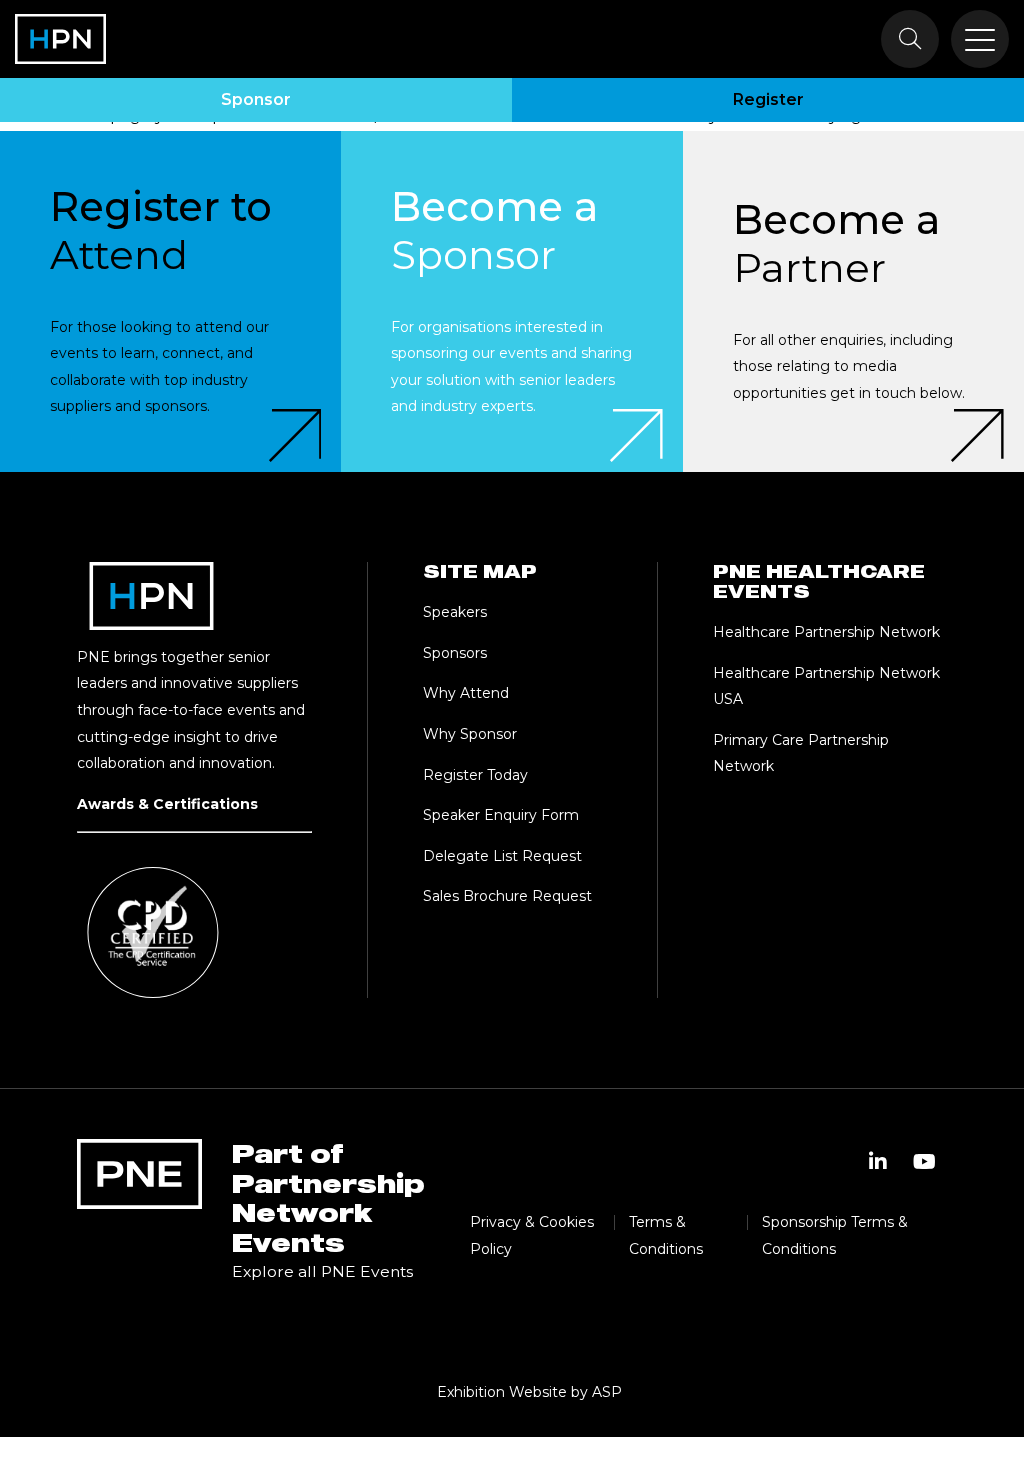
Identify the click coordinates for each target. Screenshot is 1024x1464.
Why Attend (466, 693)
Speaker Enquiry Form (501, 815)
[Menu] (980, 39)
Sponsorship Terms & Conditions (835, 1235)
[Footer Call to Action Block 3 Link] (853, 301)
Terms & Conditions (666, 1235)
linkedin (878, 1162)
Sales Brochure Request (507, 896)
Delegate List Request (502, 856)
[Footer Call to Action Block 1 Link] (170, 301)
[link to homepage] (60, 39)
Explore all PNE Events (322, 1271)
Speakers (455, 612)
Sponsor (256, 99)
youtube (924, 1162)
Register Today (475, 775)
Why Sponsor (470, 734)
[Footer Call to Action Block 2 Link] (511, 301)
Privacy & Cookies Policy (532, 1235)
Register (768, 99)
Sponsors (455, 653)
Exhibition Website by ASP (529, 1392)
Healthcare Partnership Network (828, 632)
